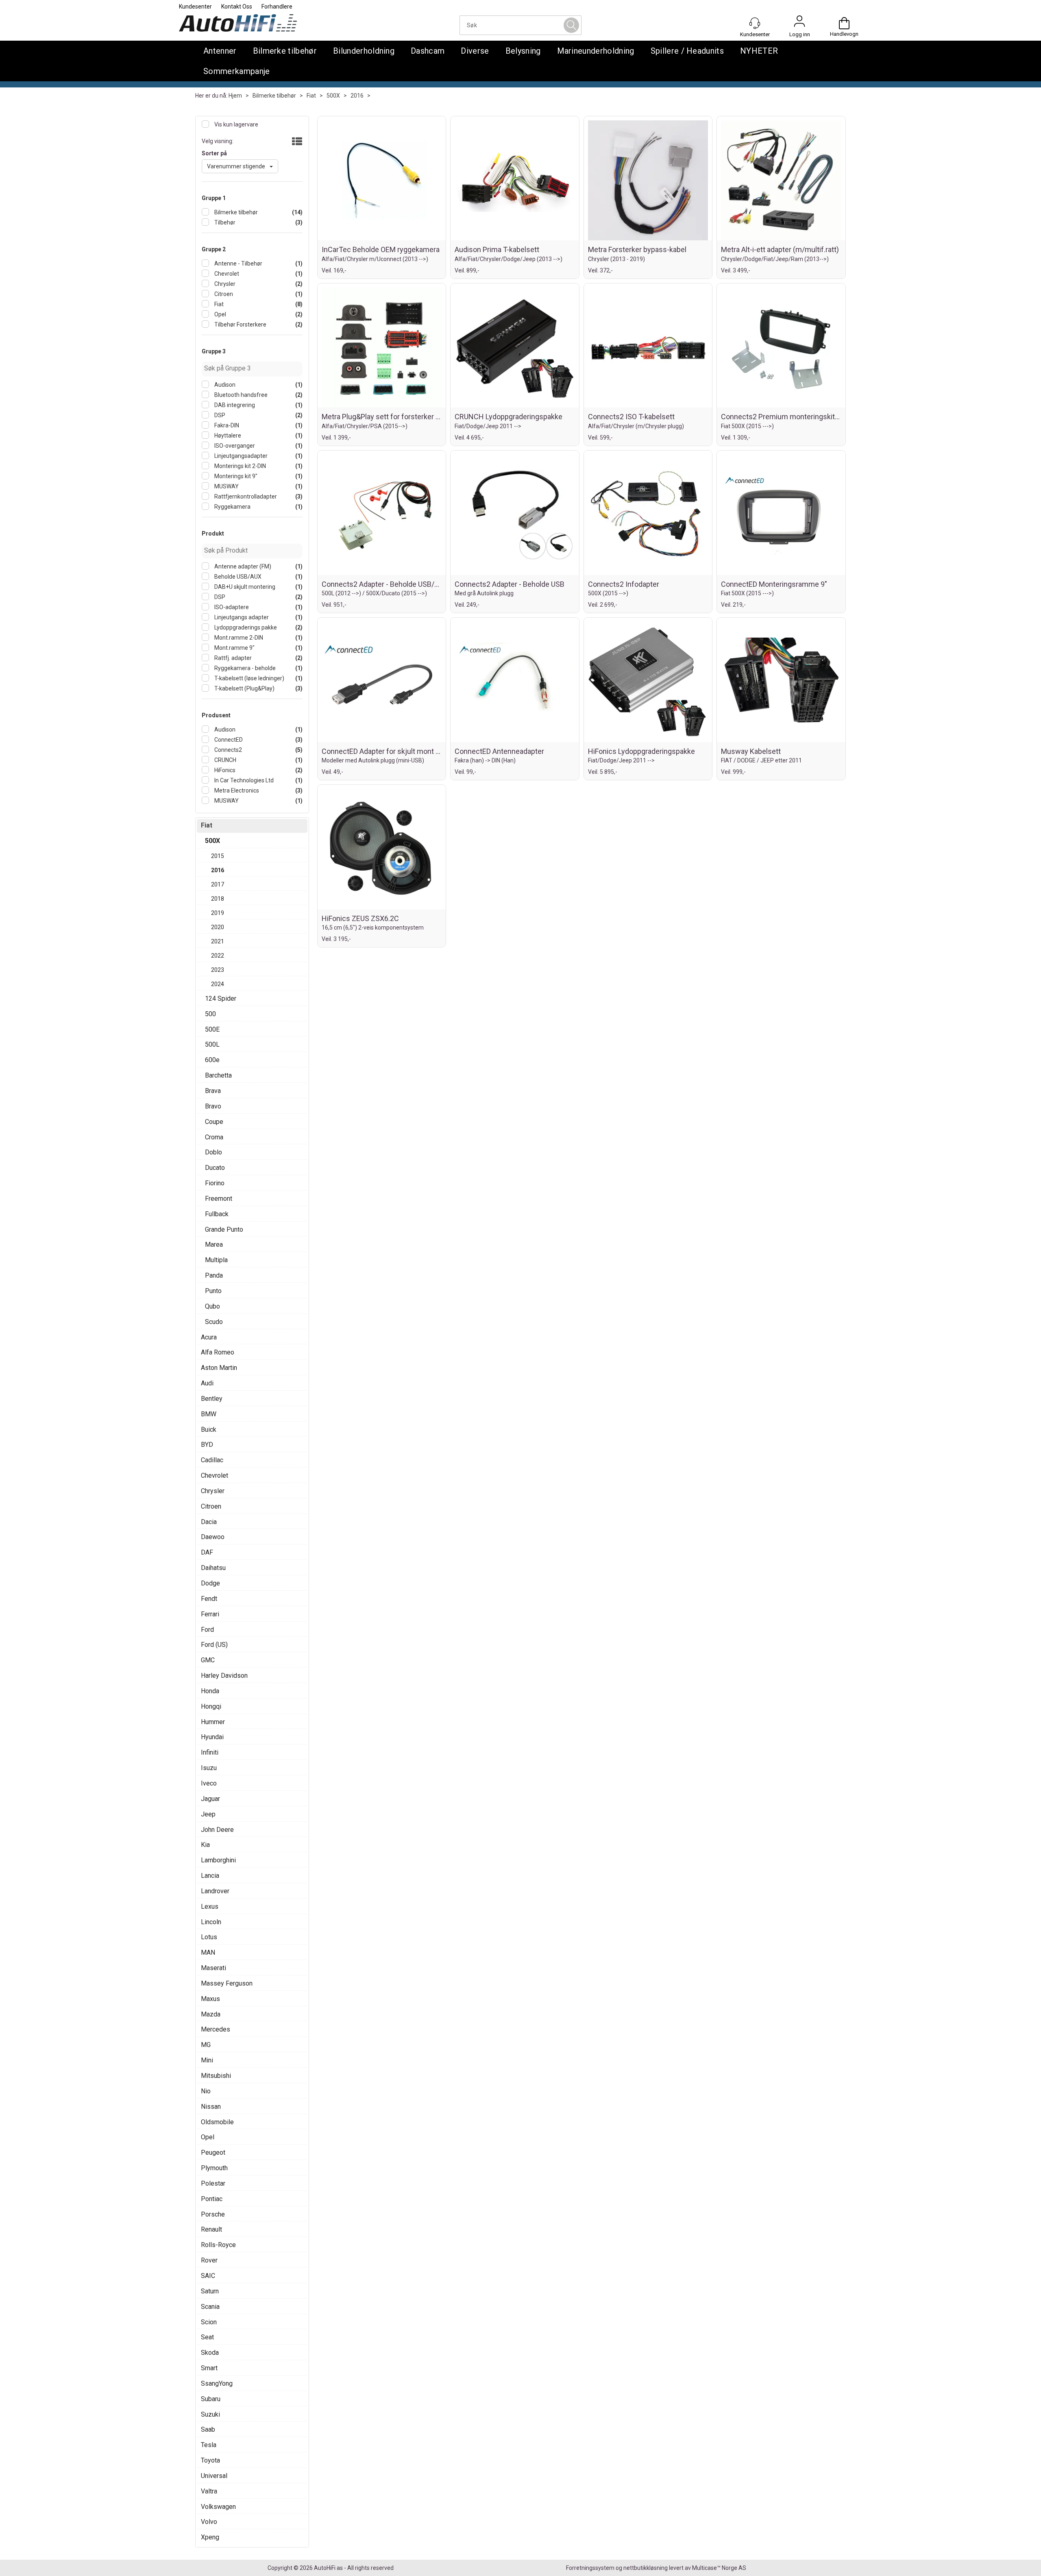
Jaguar (210, 1799)
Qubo (212, 1306)
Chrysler (224, 284)
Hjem (235, 96)
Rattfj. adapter (232, 658)
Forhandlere (277, 7)
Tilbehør (224, 222)
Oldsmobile (217, 2122)
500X (333, 96)
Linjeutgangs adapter (241, 617)
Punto (213, 1291)
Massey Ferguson (227, 1983)
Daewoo (213, 1537)
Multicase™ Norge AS (719, 2568)
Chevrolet (226, 274)
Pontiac (212, 2199)
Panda (214, 1275)
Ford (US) (214, 1645)
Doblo (213, 1152)
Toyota (210, 2460)
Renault (211, 2229)
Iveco (209, 1783)
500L (212, 1044)
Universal (214, 2476)
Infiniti (210, 1752)
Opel (220, 314)
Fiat (311, 96)
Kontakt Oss (237, 7)
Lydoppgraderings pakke (245, 627)
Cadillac (212, 1460)
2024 (218, 984)
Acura (209, 1337)
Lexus (210, 1906)
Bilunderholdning (364, 51)
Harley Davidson (224, 1676)
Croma (214, 1137)
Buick (209, 1430)
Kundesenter (195, 7)
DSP (219, 415)
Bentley (212, 1399)
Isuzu (209, 1768)
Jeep (208, 1814)
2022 (218, 956)
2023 (218, 970)
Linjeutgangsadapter (240, 456)
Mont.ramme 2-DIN (238, 638)
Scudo (214, 1322)
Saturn (210, 2291)
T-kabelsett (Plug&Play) (244, 688)
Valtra (209, 2491)
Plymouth (214, 2168)
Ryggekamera (232, 507)
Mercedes (216, 2029)
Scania (210, 2307)
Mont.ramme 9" (234, 648)
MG (206, 2045)
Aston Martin (219, 1368)
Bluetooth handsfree (240, 395)
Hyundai (212, 1737)
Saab (208, 2429)
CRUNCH (225, 760)
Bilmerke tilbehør (285, 51)
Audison (224, 385)
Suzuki (210, 2414)
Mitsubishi (216, 2076)
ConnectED (228, 740)
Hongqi (211, 1706)
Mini (207, 2060)
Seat (207, 2337)
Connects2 (228, 750)
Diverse (475, 51)
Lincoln (211, 1922)
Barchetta (218, 1075)
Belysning (523, 51)
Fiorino (215, 1183)
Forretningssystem (590, 2568)
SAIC (208, 2276)
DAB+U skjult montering (244, 587)
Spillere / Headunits (687, 51)
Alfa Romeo (218, 1352)
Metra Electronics (236, 790)
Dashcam (428, 51)
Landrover (215, 1891)
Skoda (210, 2353)
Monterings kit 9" (235, 476)
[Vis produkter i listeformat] (296, 142)
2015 (218, 856)
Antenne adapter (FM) (242, 566)
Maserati (213, 1968)
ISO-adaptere (231, 607)
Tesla (209, 2445)
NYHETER (759, 51)
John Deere (217, 1830)
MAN (208, 1952)
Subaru (211, 2399)
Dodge (210, 1583)
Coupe (214, 1122)
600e (212, 1060)
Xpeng (210, 2537)
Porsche (213, 2214)
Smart (209, 2368)
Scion (209, 2322)
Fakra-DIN (226, 425)
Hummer (213, 1722)
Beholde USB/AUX (237, 577)
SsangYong (217, 2383)
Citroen (223, 294)
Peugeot (213, 2152)
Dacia (209, 1522)
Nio (206, 2091)
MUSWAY (226, 486)
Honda (210, 1691)
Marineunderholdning (596, 51)
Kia (205, 1845)
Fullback (217, 1214)
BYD (207, 1445)
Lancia (210, 1876)
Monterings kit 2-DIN (240, 466)
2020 (218, 927)
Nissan (211, 2107)
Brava (213, 1091)
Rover (209, 2260)
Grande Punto (224, 1229)
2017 (218, 884)
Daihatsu (213, 1568)
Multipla (216, 1260)
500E (212, 1029)
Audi (207, 1383)
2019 (218, 913)
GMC (208, 1660)
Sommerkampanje (236, 71)
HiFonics (224, 770)
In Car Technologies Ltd (243, 780)
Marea (214, 1244)
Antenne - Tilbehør (238, 263)
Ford (207, 1630)
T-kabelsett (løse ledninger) (249, 678)
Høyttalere (227, 436)
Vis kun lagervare (236, 124)
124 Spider (221, 998)
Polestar (213, 2183)
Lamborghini (218, 1860)
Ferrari (210, 1614)
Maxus (210, 1999)
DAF (207, 1552)
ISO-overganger (234, 446)
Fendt (209, 1599)
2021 (218, 941)
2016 (357, 96)
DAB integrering (234, 405)
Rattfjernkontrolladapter (245, 496)
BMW (209, 1414)
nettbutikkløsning (646, 2568)
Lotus (209, 1937)
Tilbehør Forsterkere (240, 324)
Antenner (220, 51)
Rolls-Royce (218, 2245)
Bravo (213, 1106)
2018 (218, 899)
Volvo (209, 2522)
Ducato (215, 1168)
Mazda (211, 2014)
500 (210, 1014)
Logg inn (799, 23)
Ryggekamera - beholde (244, 668)
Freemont (219, 1199)
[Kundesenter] (755, 23)
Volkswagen (218, 2507)
